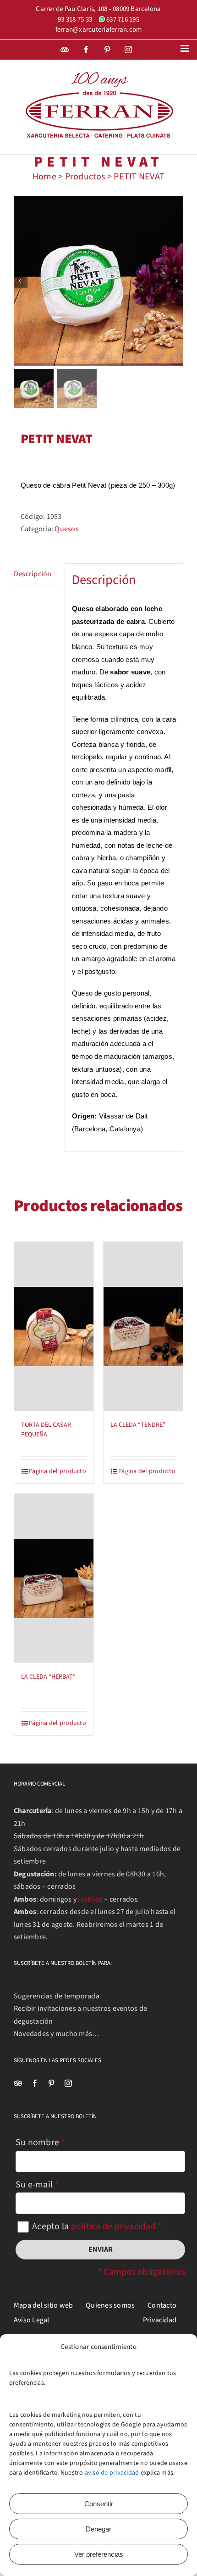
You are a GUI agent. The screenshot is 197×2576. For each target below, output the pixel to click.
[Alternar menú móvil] (185, 48)
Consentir (99, 2504)
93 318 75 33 (75, 19)
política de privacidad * (116, 2226)
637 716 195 (123, 19)
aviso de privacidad (112, 2473)
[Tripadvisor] (18, 2083)
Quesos (66, 529)
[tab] (36, 575)
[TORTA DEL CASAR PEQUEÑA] (54, 1326)
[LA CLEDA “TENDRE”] (143, 1326)
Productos (85, 177)
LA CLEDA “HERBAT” (48, 1677)
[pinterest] (51, 2083)
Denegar (98, 2529)
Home (44, 177)
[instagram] (68, 2083)
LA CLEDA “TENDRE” (138, 1425)
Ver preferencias (99, 2554)
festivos (90, 1899)
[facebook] (35, 2083)
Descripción (33, 574)
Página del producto (57, 1471)
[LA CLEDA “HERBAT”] (54, 1578)
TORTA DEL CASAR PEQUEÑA (46, 1430)
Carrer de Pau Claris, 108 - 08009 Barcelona (98, 9)
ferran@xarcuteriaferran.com (98, 30)
